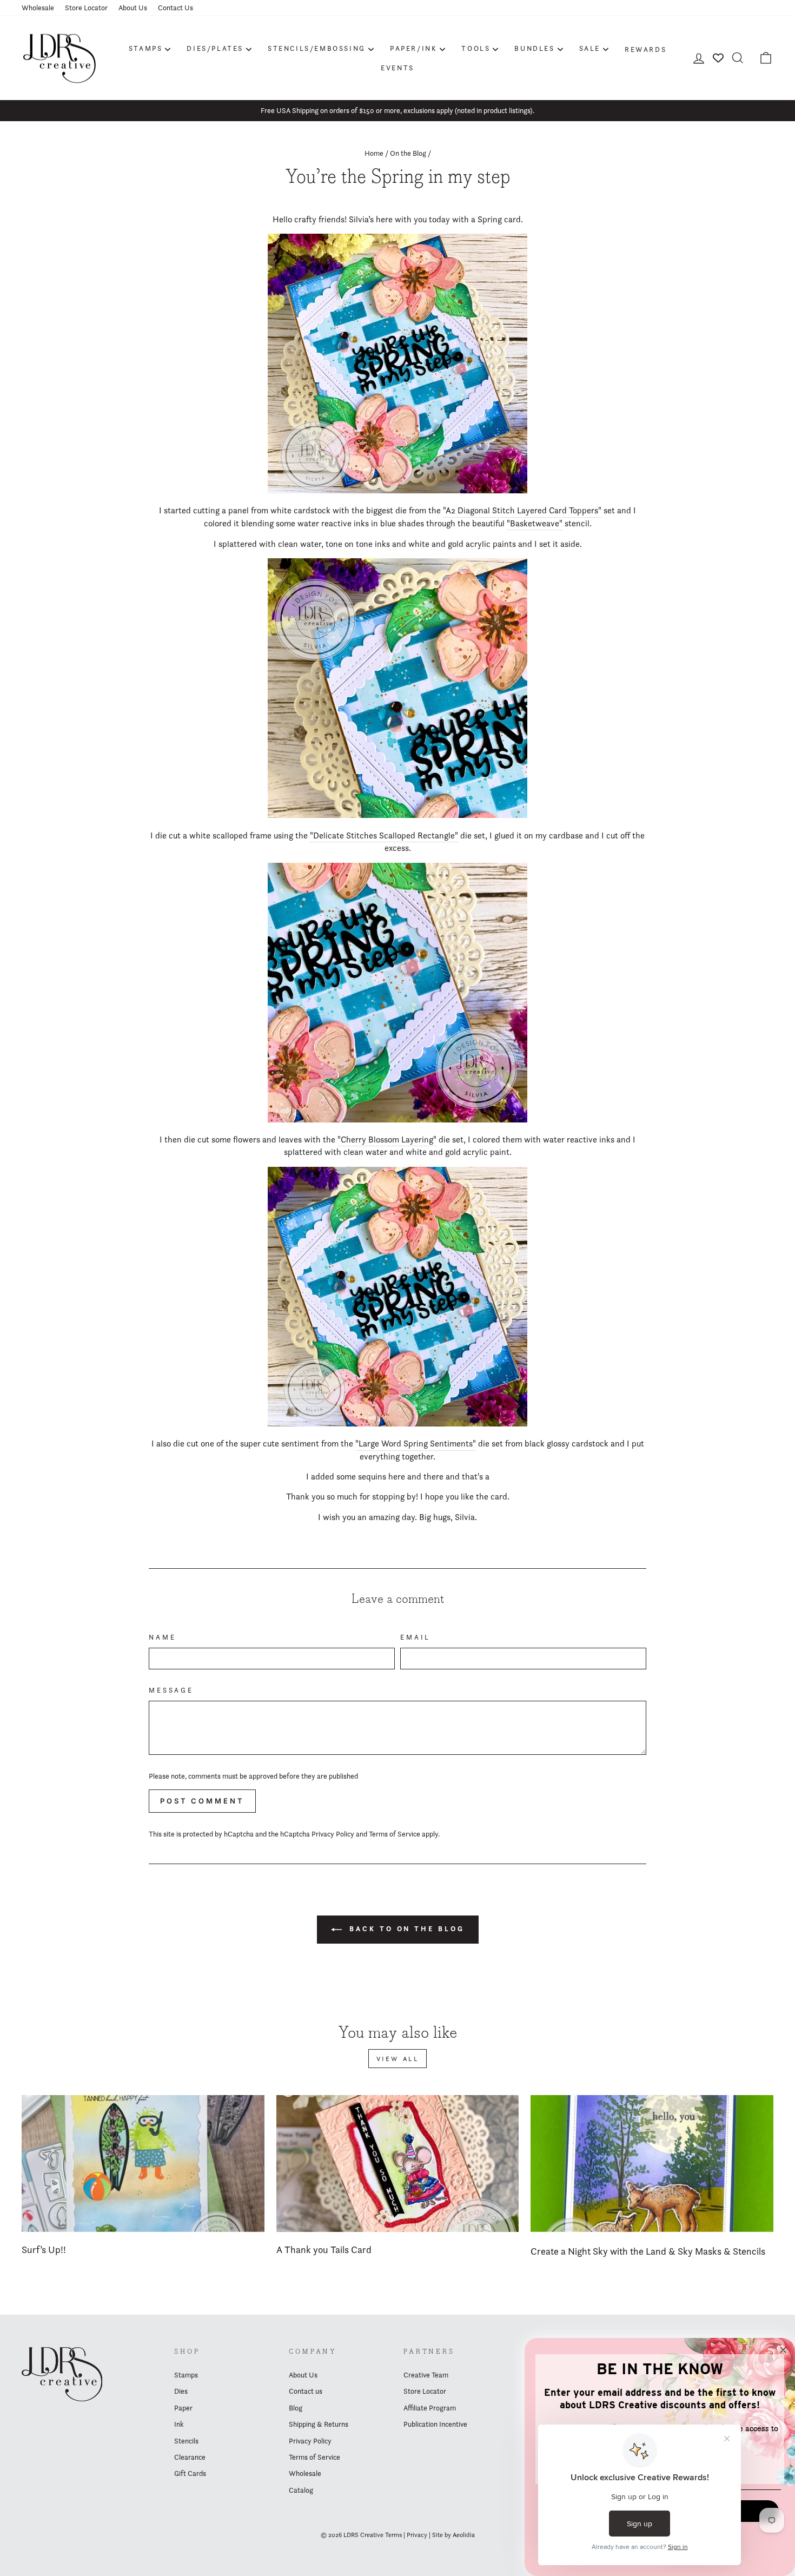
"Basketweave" (535, 523)
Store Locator (86, 8)
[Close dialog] (783, 2350)
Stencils (186, 2441)
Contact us (306, 2391)
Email (415, 1637)
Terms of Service (395, 1834)
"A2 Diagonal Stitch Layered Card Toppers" (522, 510)
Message (171, 1690)
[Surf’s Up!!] (143, 2163)
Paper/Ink (413, 48)
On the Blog (408, 153)
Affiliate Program (430, 2408)
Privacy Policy (333, 1834)
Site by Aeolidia (453, 2535)
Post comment (202, 1801)
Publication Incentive (435, 2424)
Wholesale (38, 8)
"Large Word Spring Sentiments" (416, 1444)
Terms (393, 2535)
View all (398, 2059)
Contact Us (175, 8)
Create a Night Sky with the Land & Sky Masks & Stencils (648, 2251)
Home (374, 153)
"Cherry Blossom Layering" (387, 1140)
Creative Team (426, 2375)
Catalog (301, 2490)
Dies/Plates (215, 48)
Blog (296, 2408)
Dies (181, 2391)
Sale (590, 48)
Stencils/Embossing (317, 48)
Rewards (645, 49)
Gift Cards (190, 2473)
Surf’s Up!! (44, 2250)
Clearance (190, 2457)
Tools (476, 48)
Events (398, 68)
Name (162, 1637)
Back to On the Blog (405, 1929)
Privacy (417, 2535)
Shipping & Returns (319, 2424)
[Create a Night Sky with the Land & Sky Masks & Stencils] (652, 2163)
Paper (183, 2408)
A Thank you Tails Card (324, 2250)
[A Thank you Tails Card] (398, 2163)
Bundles (534, 48)
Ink (179, 2424)
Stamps (146, 48)
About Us (133, 8)
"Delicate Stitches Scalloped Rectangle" (384, 835)
